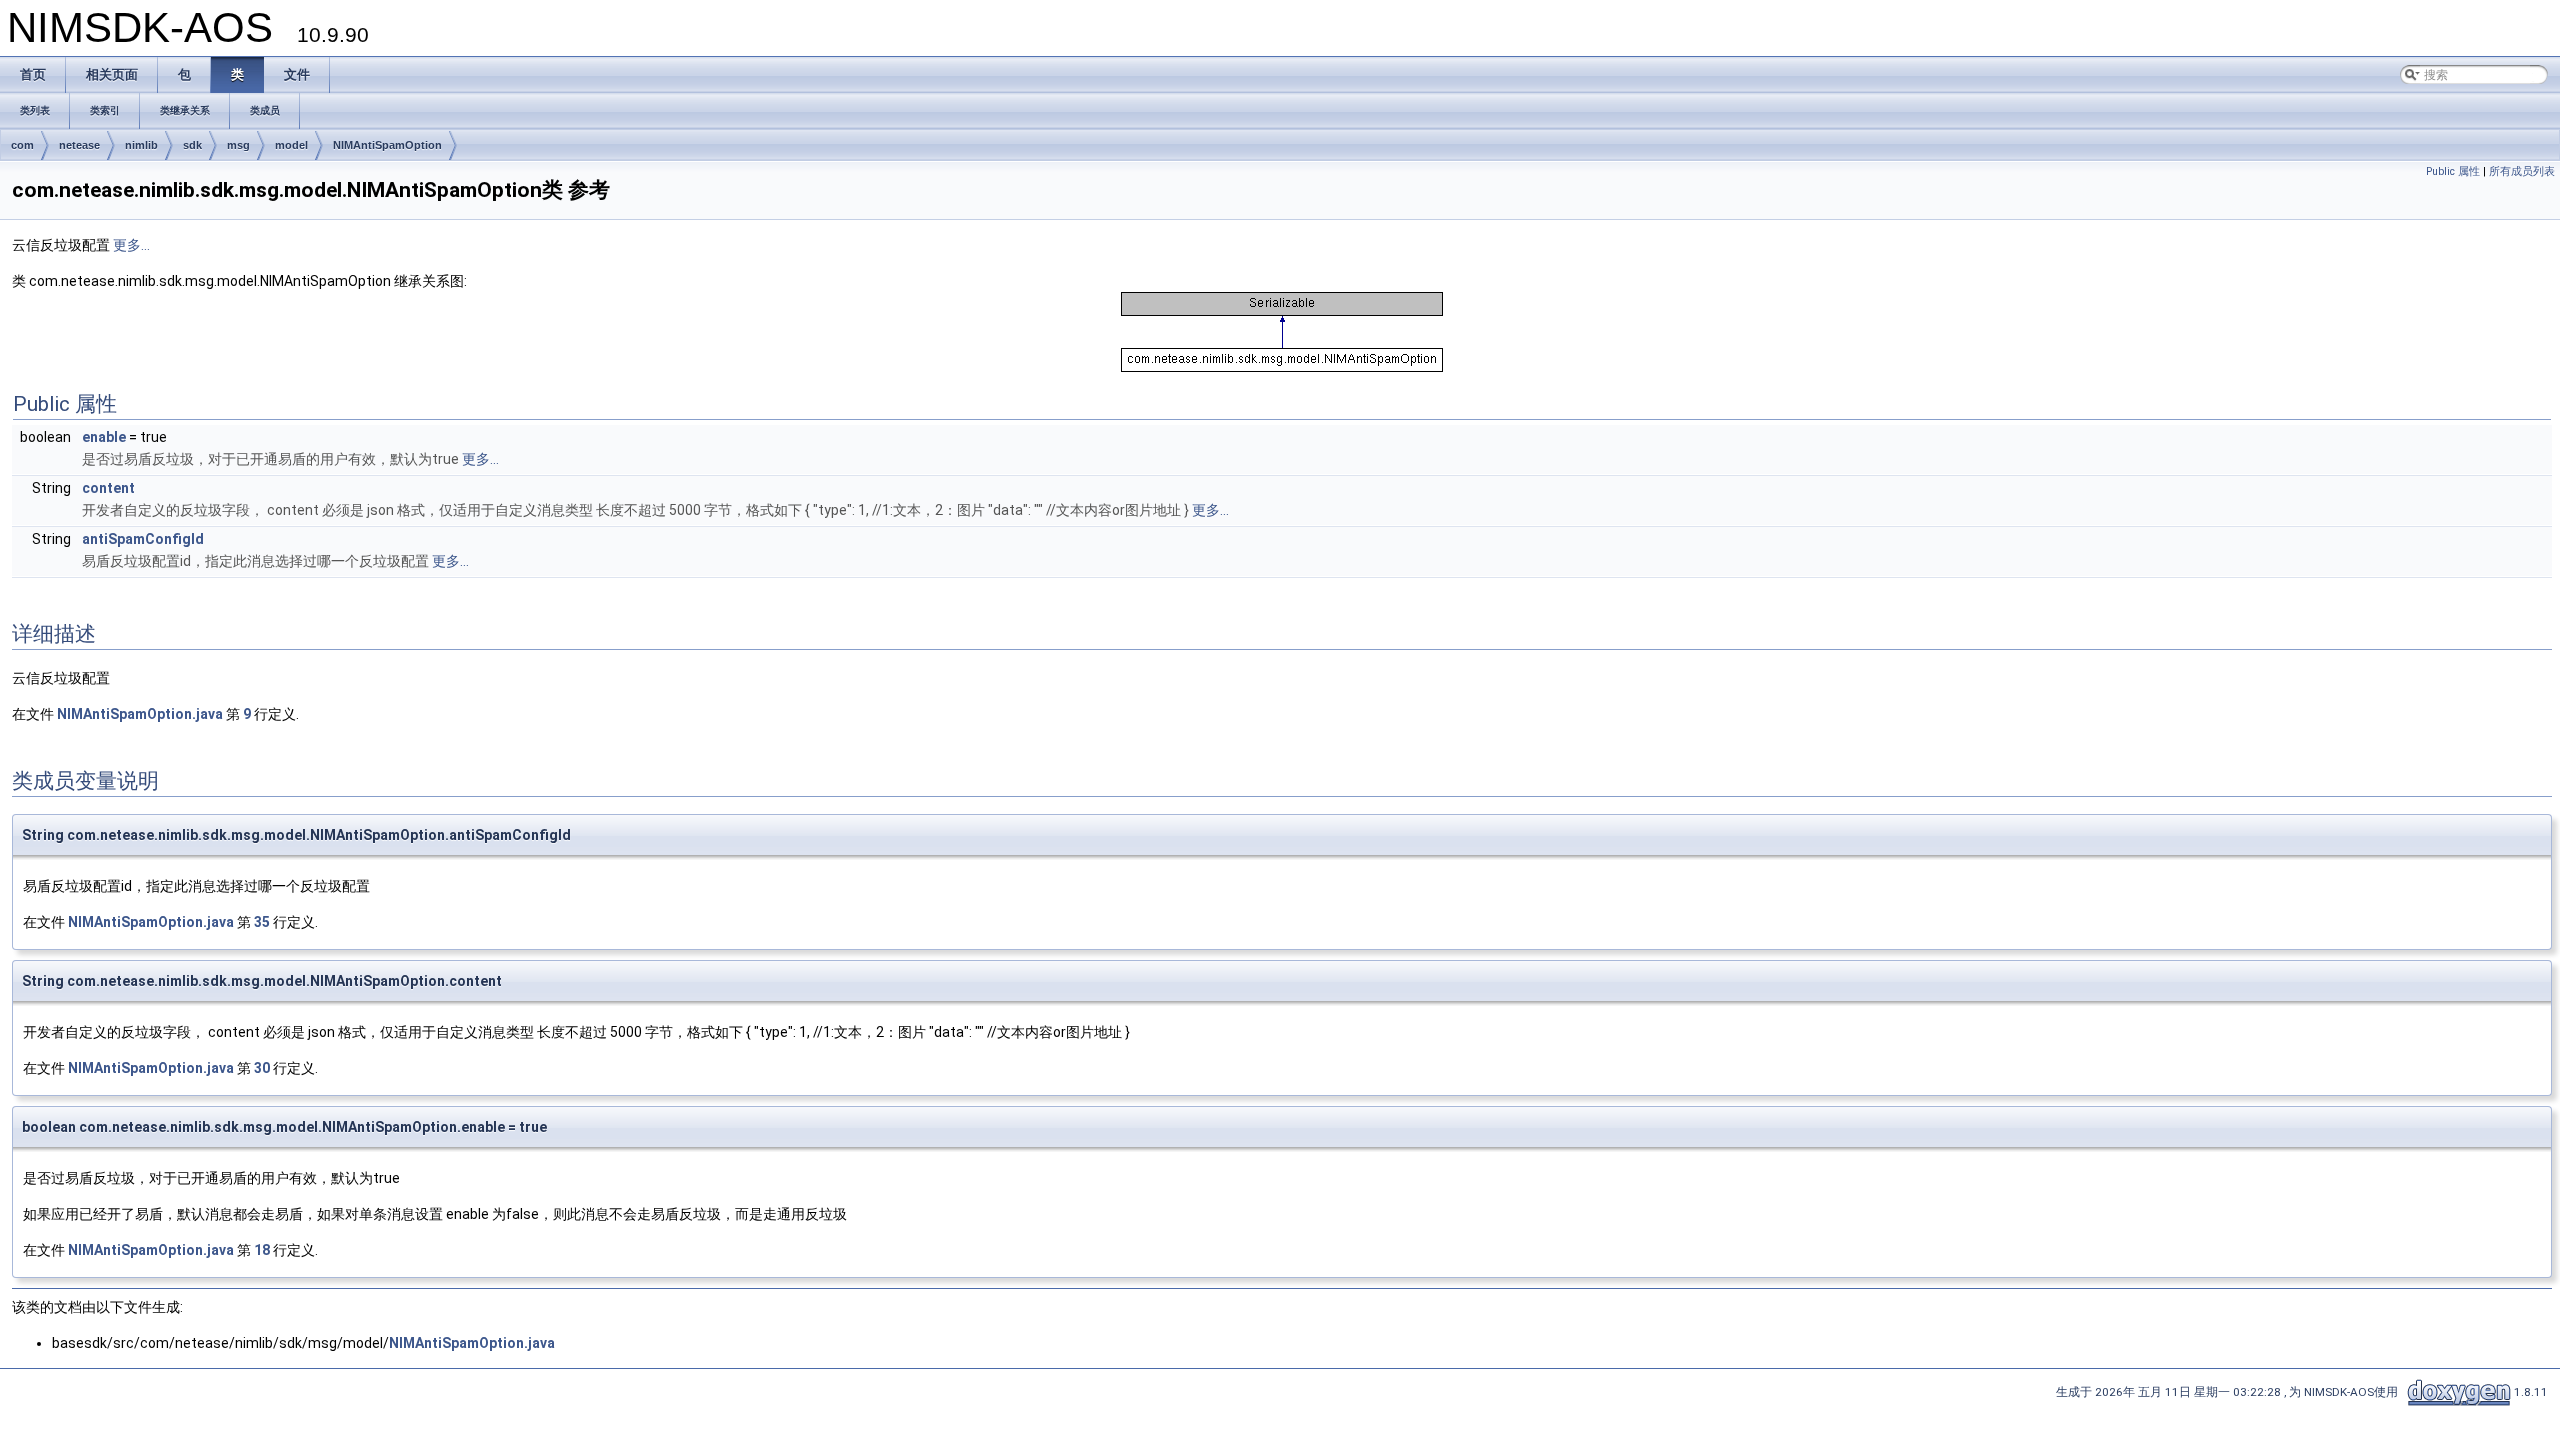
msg (238, 145)
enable (104, 437)
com (22, 145)
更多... (131, 245)
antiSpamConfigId (143, 539)
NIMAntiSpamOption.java (140, 714)
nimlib (141, 145)
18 (262, 1250)
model (291, 145)
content (108, 488)
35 (262, 922)
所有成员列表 (2522, 171)
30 (262, 1068)
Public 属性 (2453, 171)
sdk (192, 145)
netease (79, 145)
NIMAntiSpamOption (387, 145)
